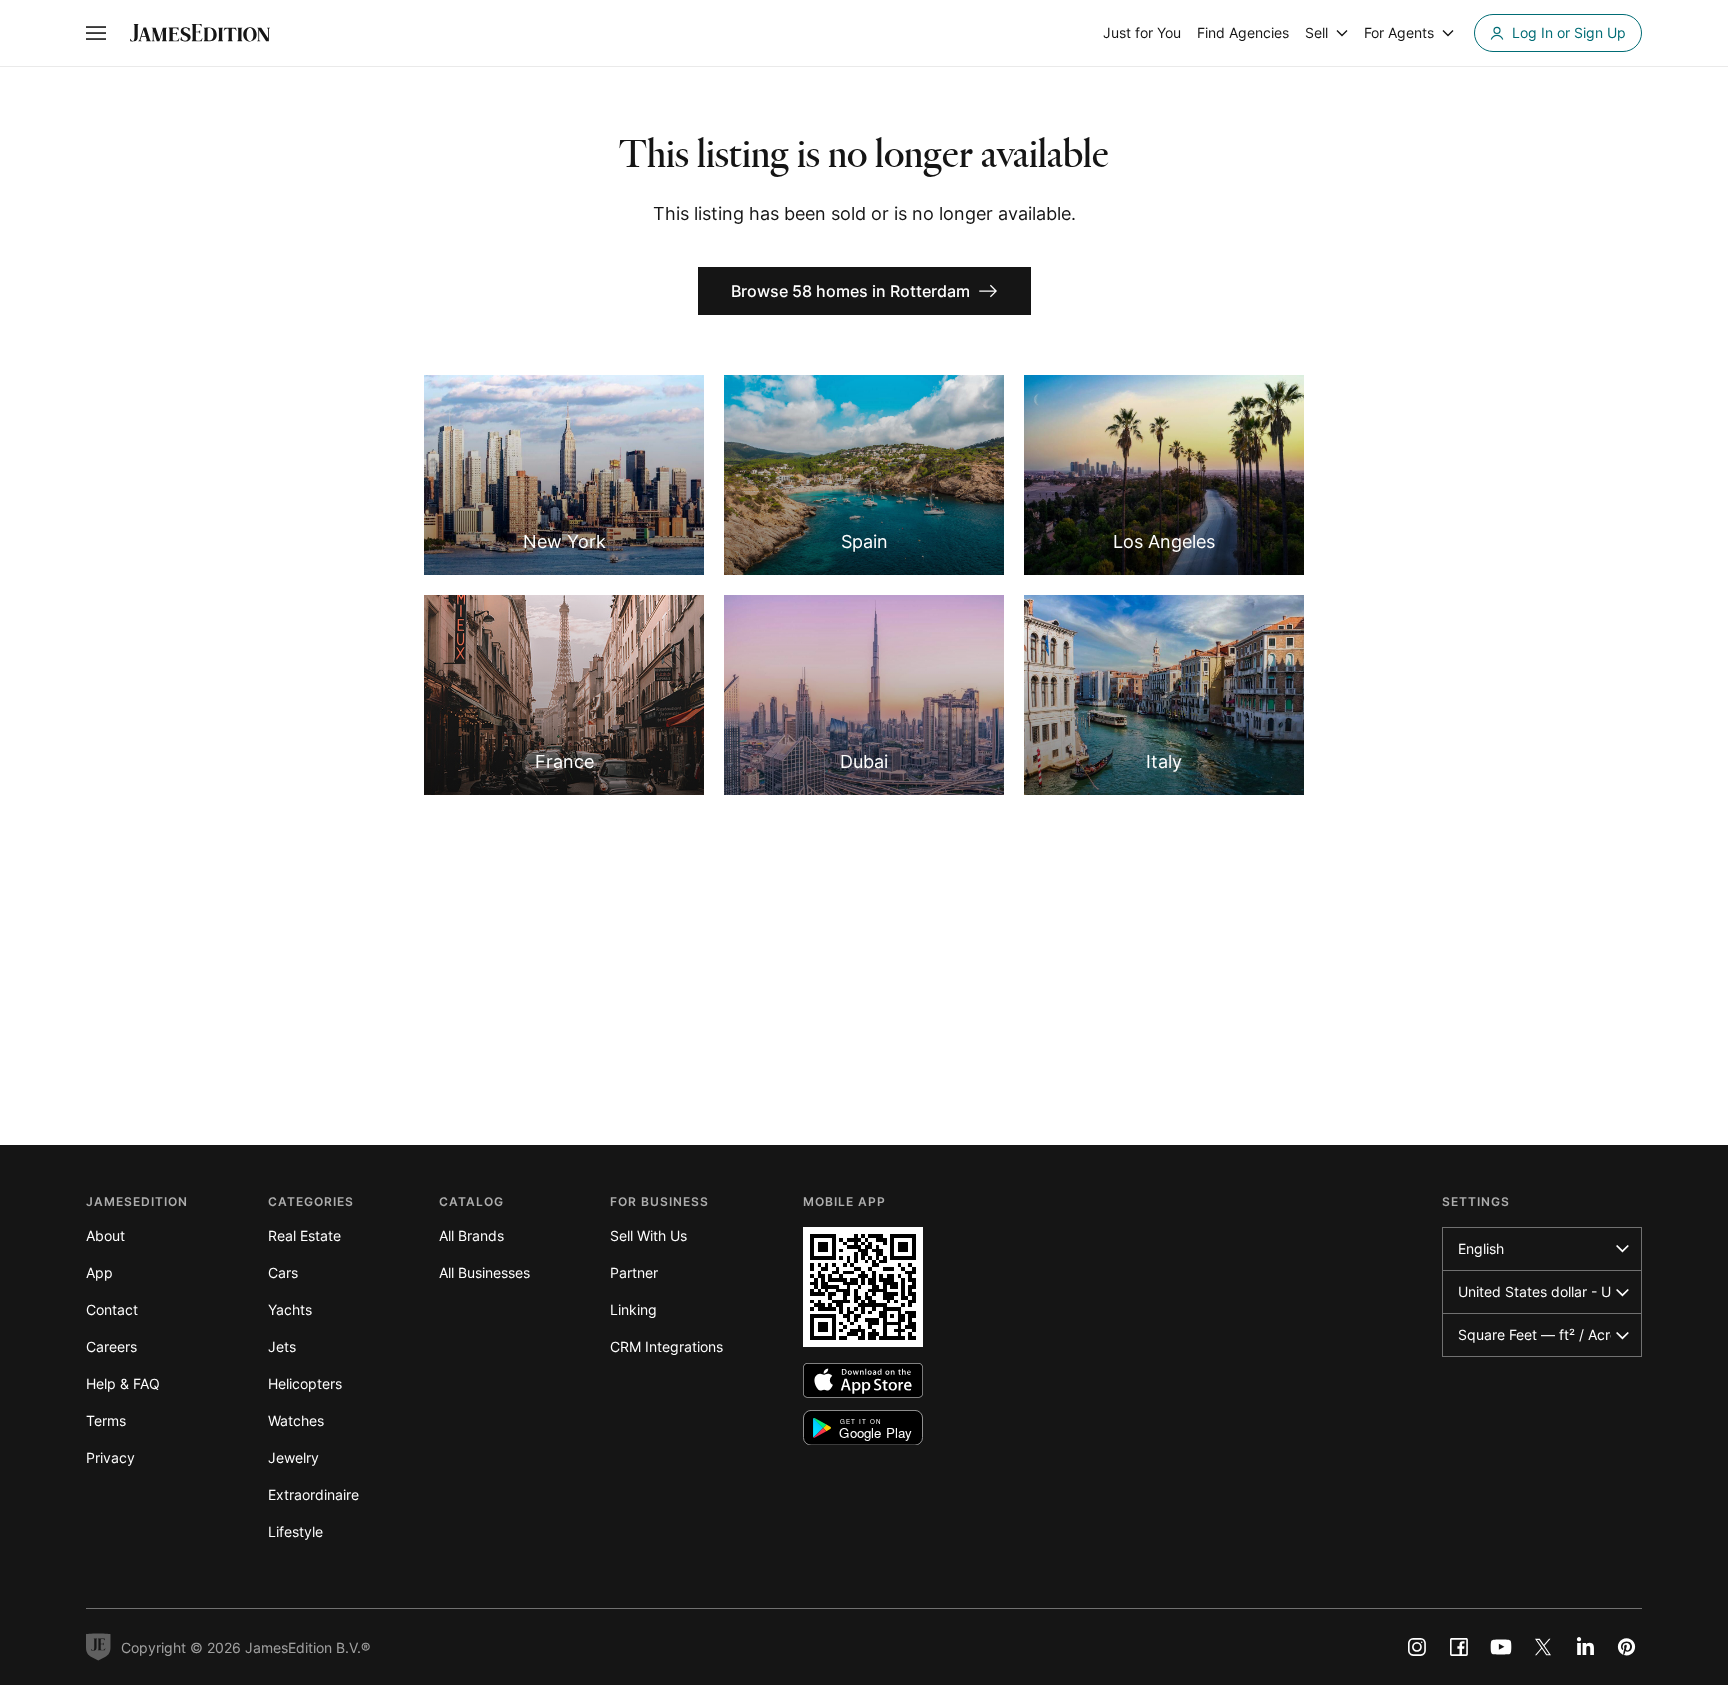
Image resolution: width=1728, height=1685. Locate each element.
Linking (633, 1309)
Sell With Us (648, 1235)
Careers (111, 1346)
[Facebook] (1459, 1647)
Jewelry (293, 1457)
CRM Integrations (666, 1346)
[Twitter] (1543, 1647)
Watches (296, 1420)
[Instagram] (1417, 1647)
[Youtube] (1501, 1647)
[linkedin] (1585, 1647)
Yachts (290, 1309)
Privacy (110, 1457)
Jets (282, 1346)
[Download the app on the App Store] (863, 1380)
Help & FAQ (123, 1383)
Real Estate (304, 1235)
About (105, 1235)
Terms (106, 1420)
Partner (634, 1272)
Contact (112, 1309)
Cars (283, 1272)
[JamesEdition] (200, 33)
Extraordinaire (313, 1494)
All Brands (471, 1235)
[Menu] (96, 33)
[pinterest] (1627, 1647)
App (99, 1272)
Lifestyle (295, 1531)
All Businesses (484, 1272)
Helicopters (305, 1383)
